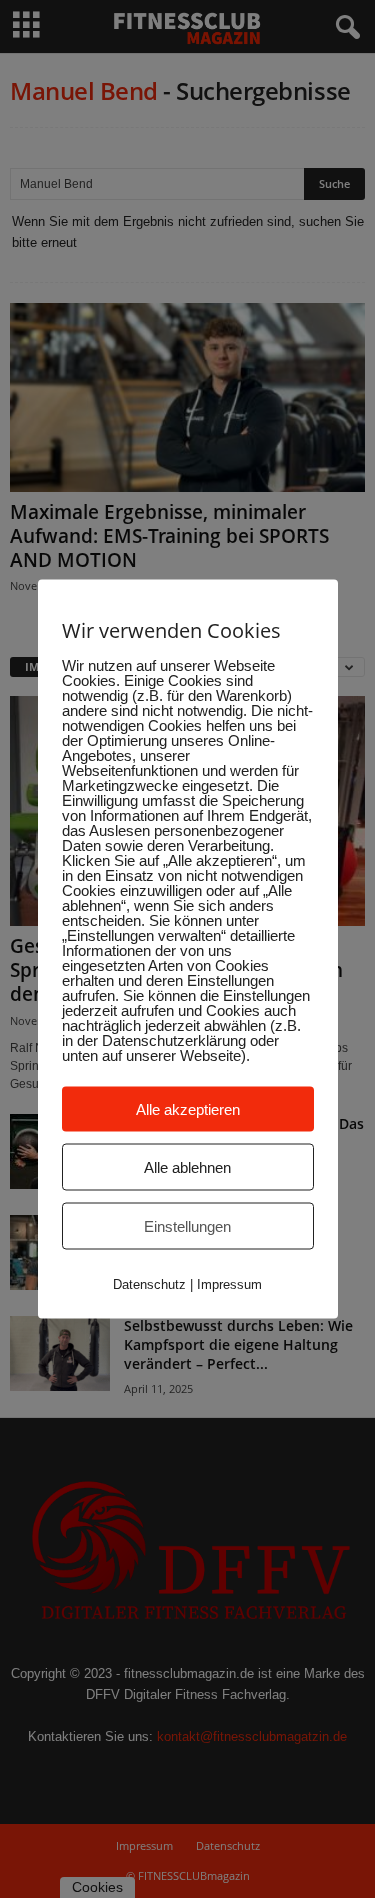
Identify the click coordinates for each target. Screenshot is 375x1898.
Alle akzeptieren (188, 1109)
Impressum (229, 1284)
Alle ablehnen (187, 1167)
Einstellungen (187, 1226)
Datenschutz (149, 1284)
